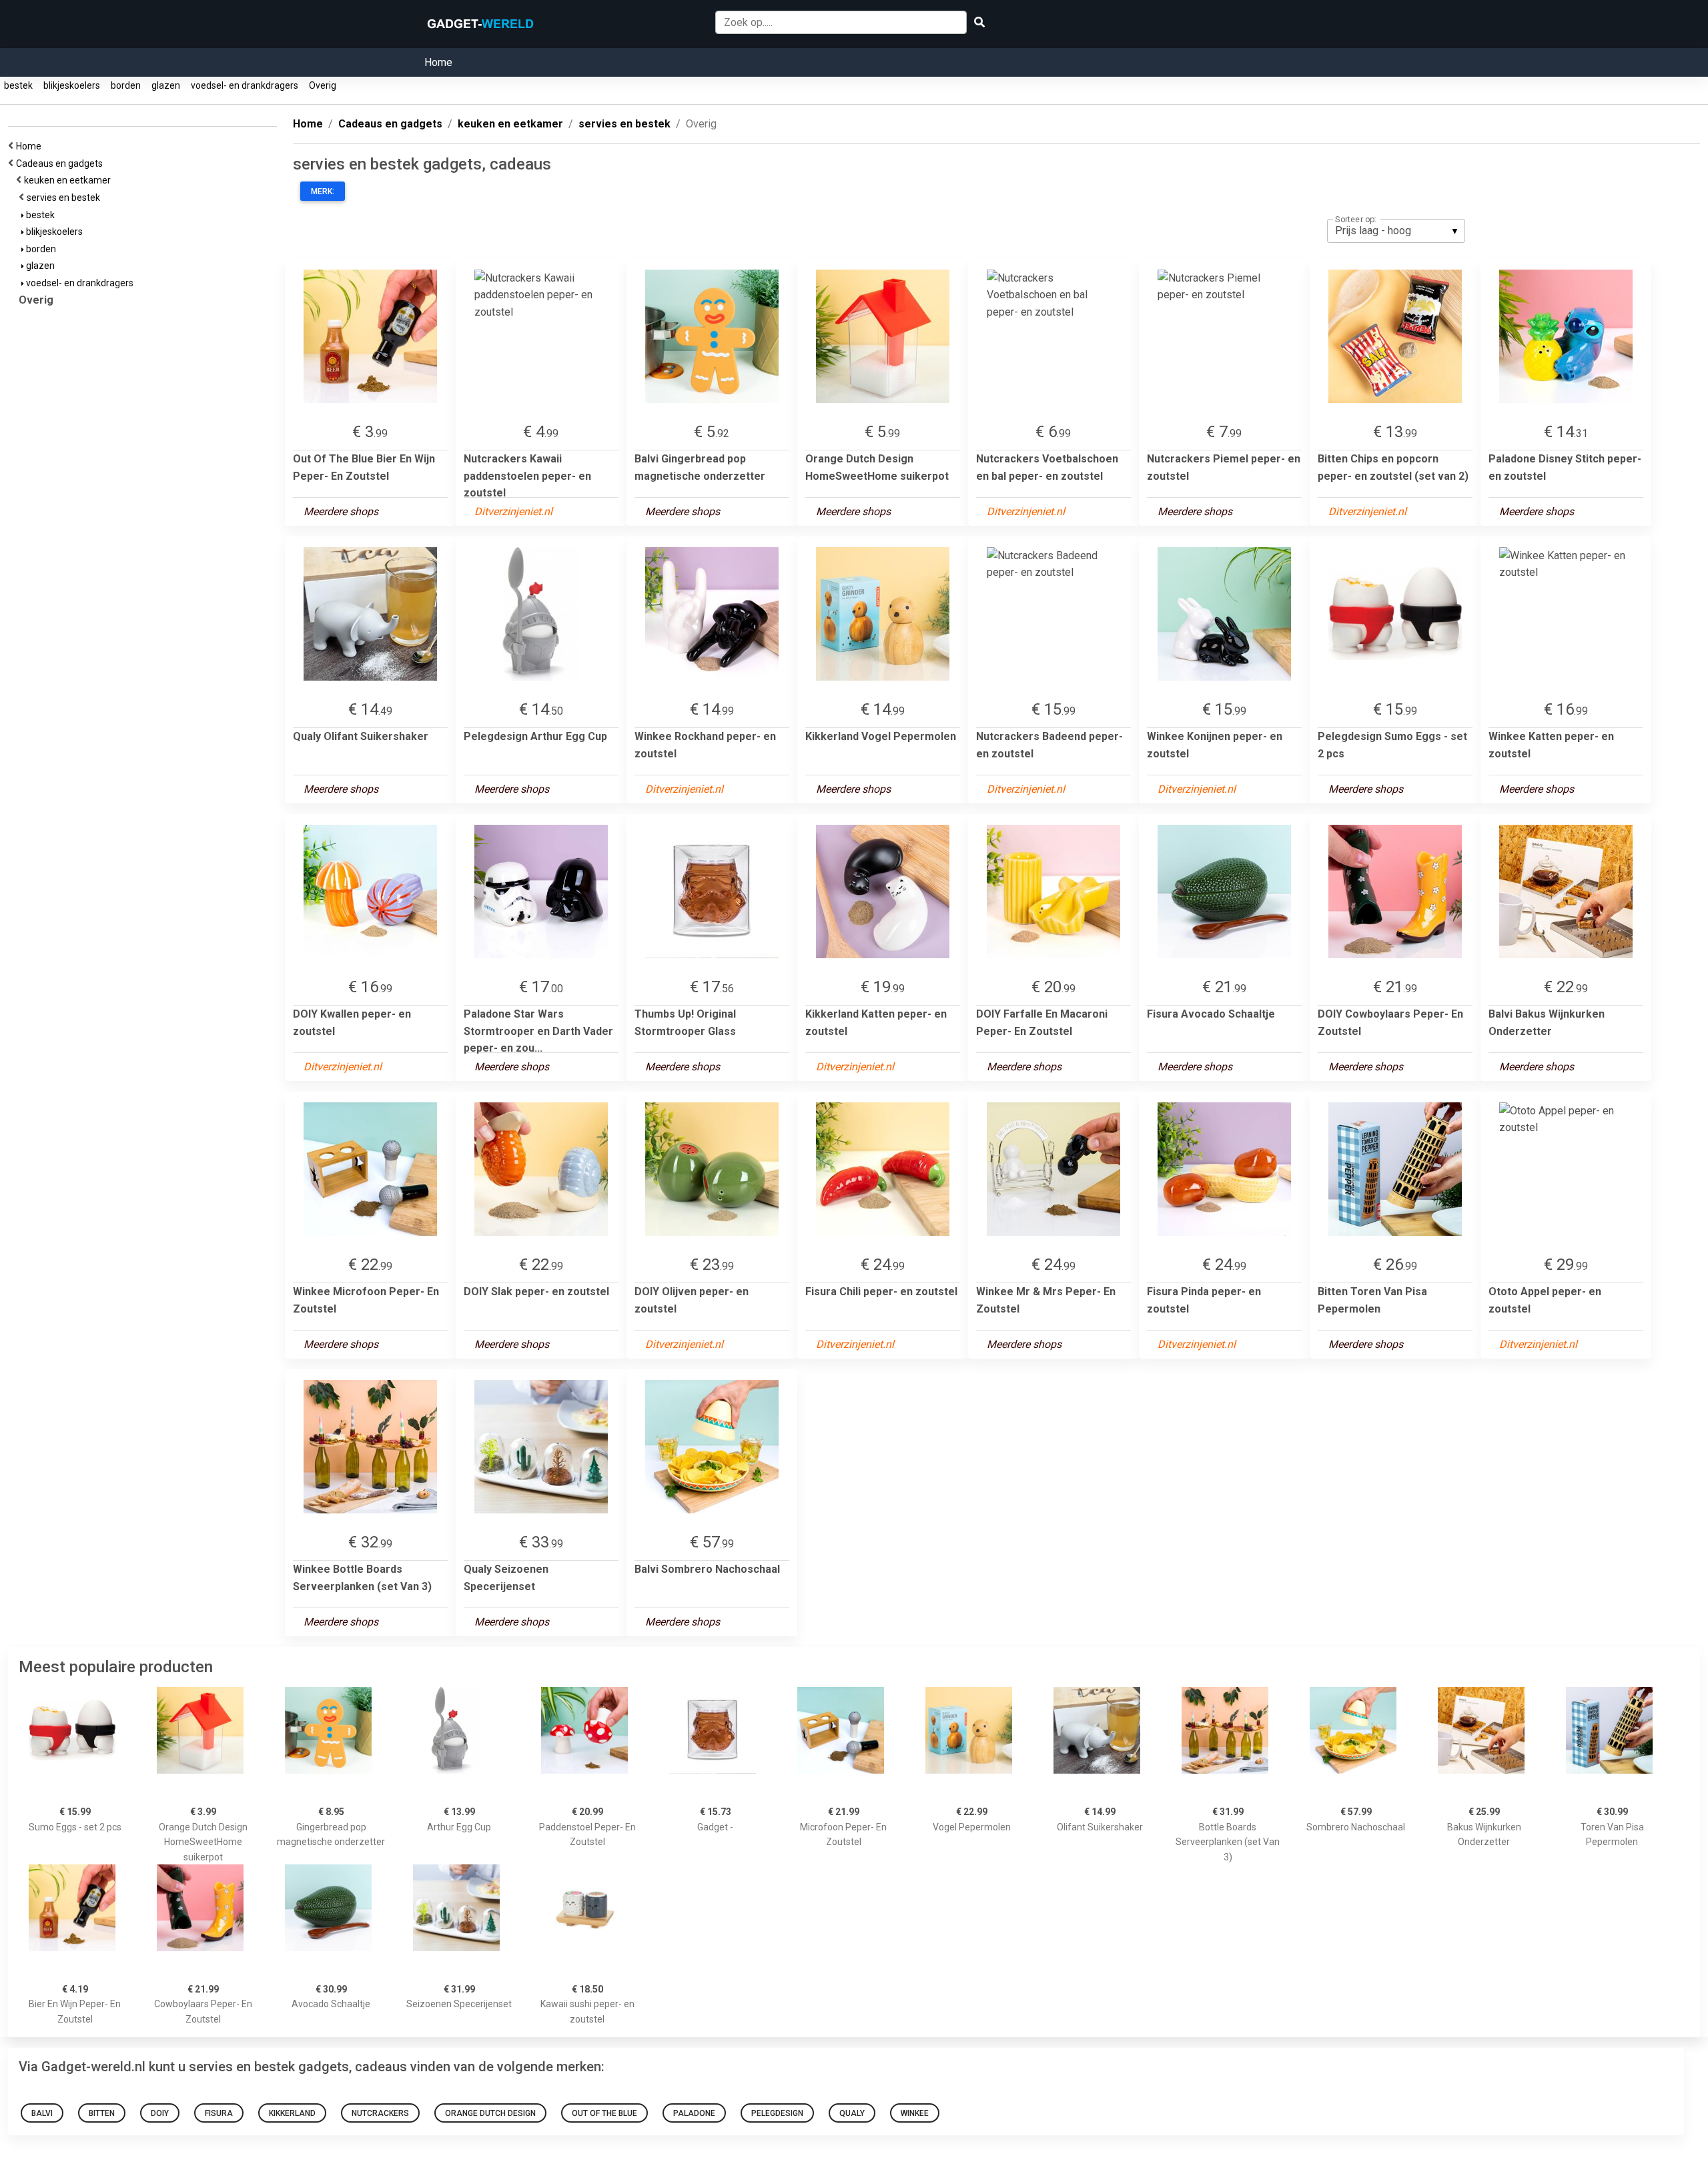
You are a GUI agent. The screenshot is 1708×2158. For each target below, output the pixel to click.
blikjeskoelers (72, 85)
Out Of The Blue (604, 2113)
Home (438, 62)
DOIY (160, 2113)
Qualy (852, 2113)
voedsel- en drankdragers (245, 85)
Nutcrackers (380, 2113)
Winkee (915, 2113)
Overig (323, 85)
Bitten (102, 2113)
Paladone (694, 2113)
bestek (18, 85)
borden (126, 85)
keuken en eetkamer (69, 180)
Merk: (323, 192)
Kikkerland (292, 2113)
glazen (166, 85)
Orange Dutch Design (490, 2113)
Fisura (219, 2113)
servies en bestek (65, 198)
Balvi (42, 2113)
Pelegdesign (777, 2113)
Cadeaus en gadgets (61, 163)
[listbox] (1396, 231)
